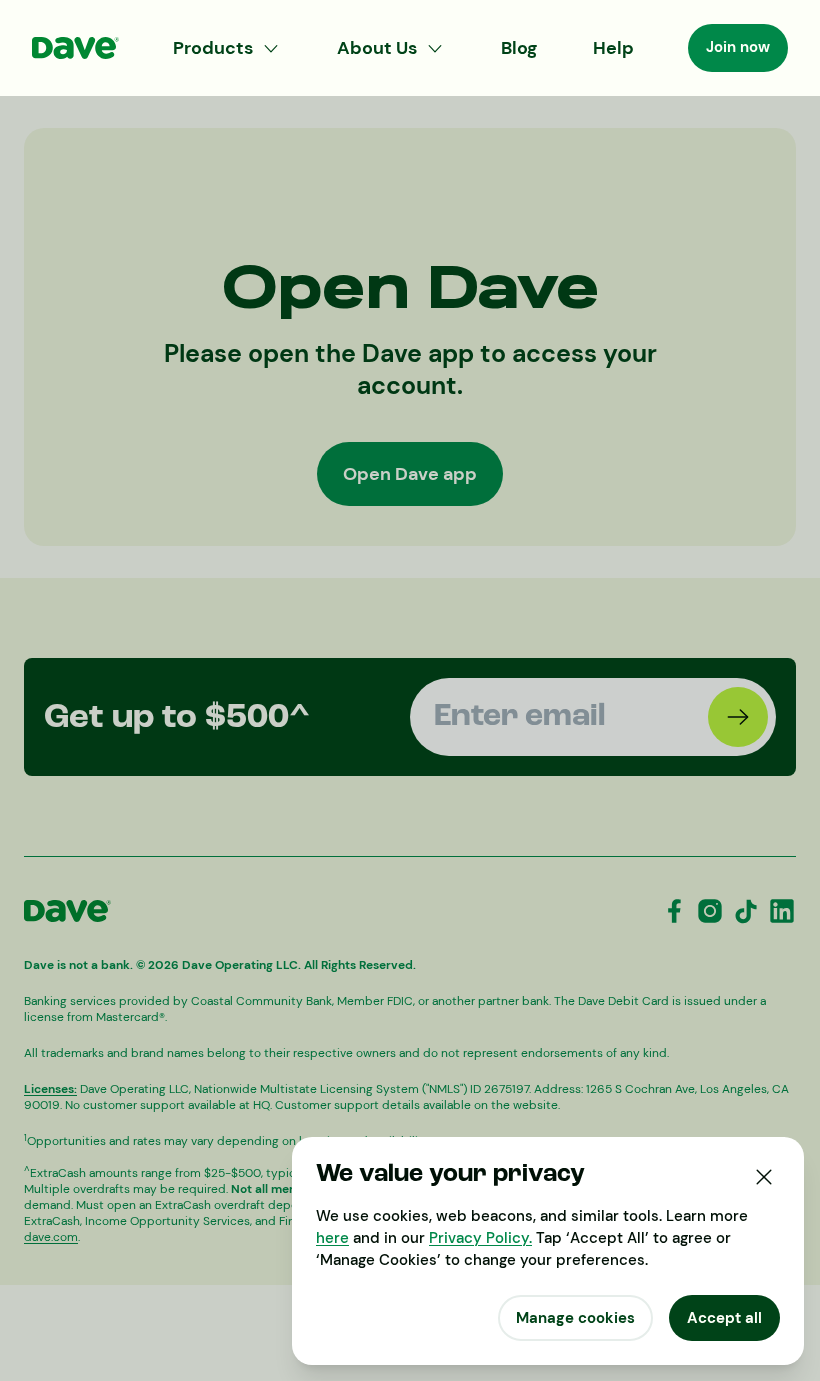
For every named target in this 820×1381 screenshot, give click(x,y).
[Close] (764, 1177)
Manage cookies (575, 1318)
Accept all (724, 1318)
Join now (738, 47)
